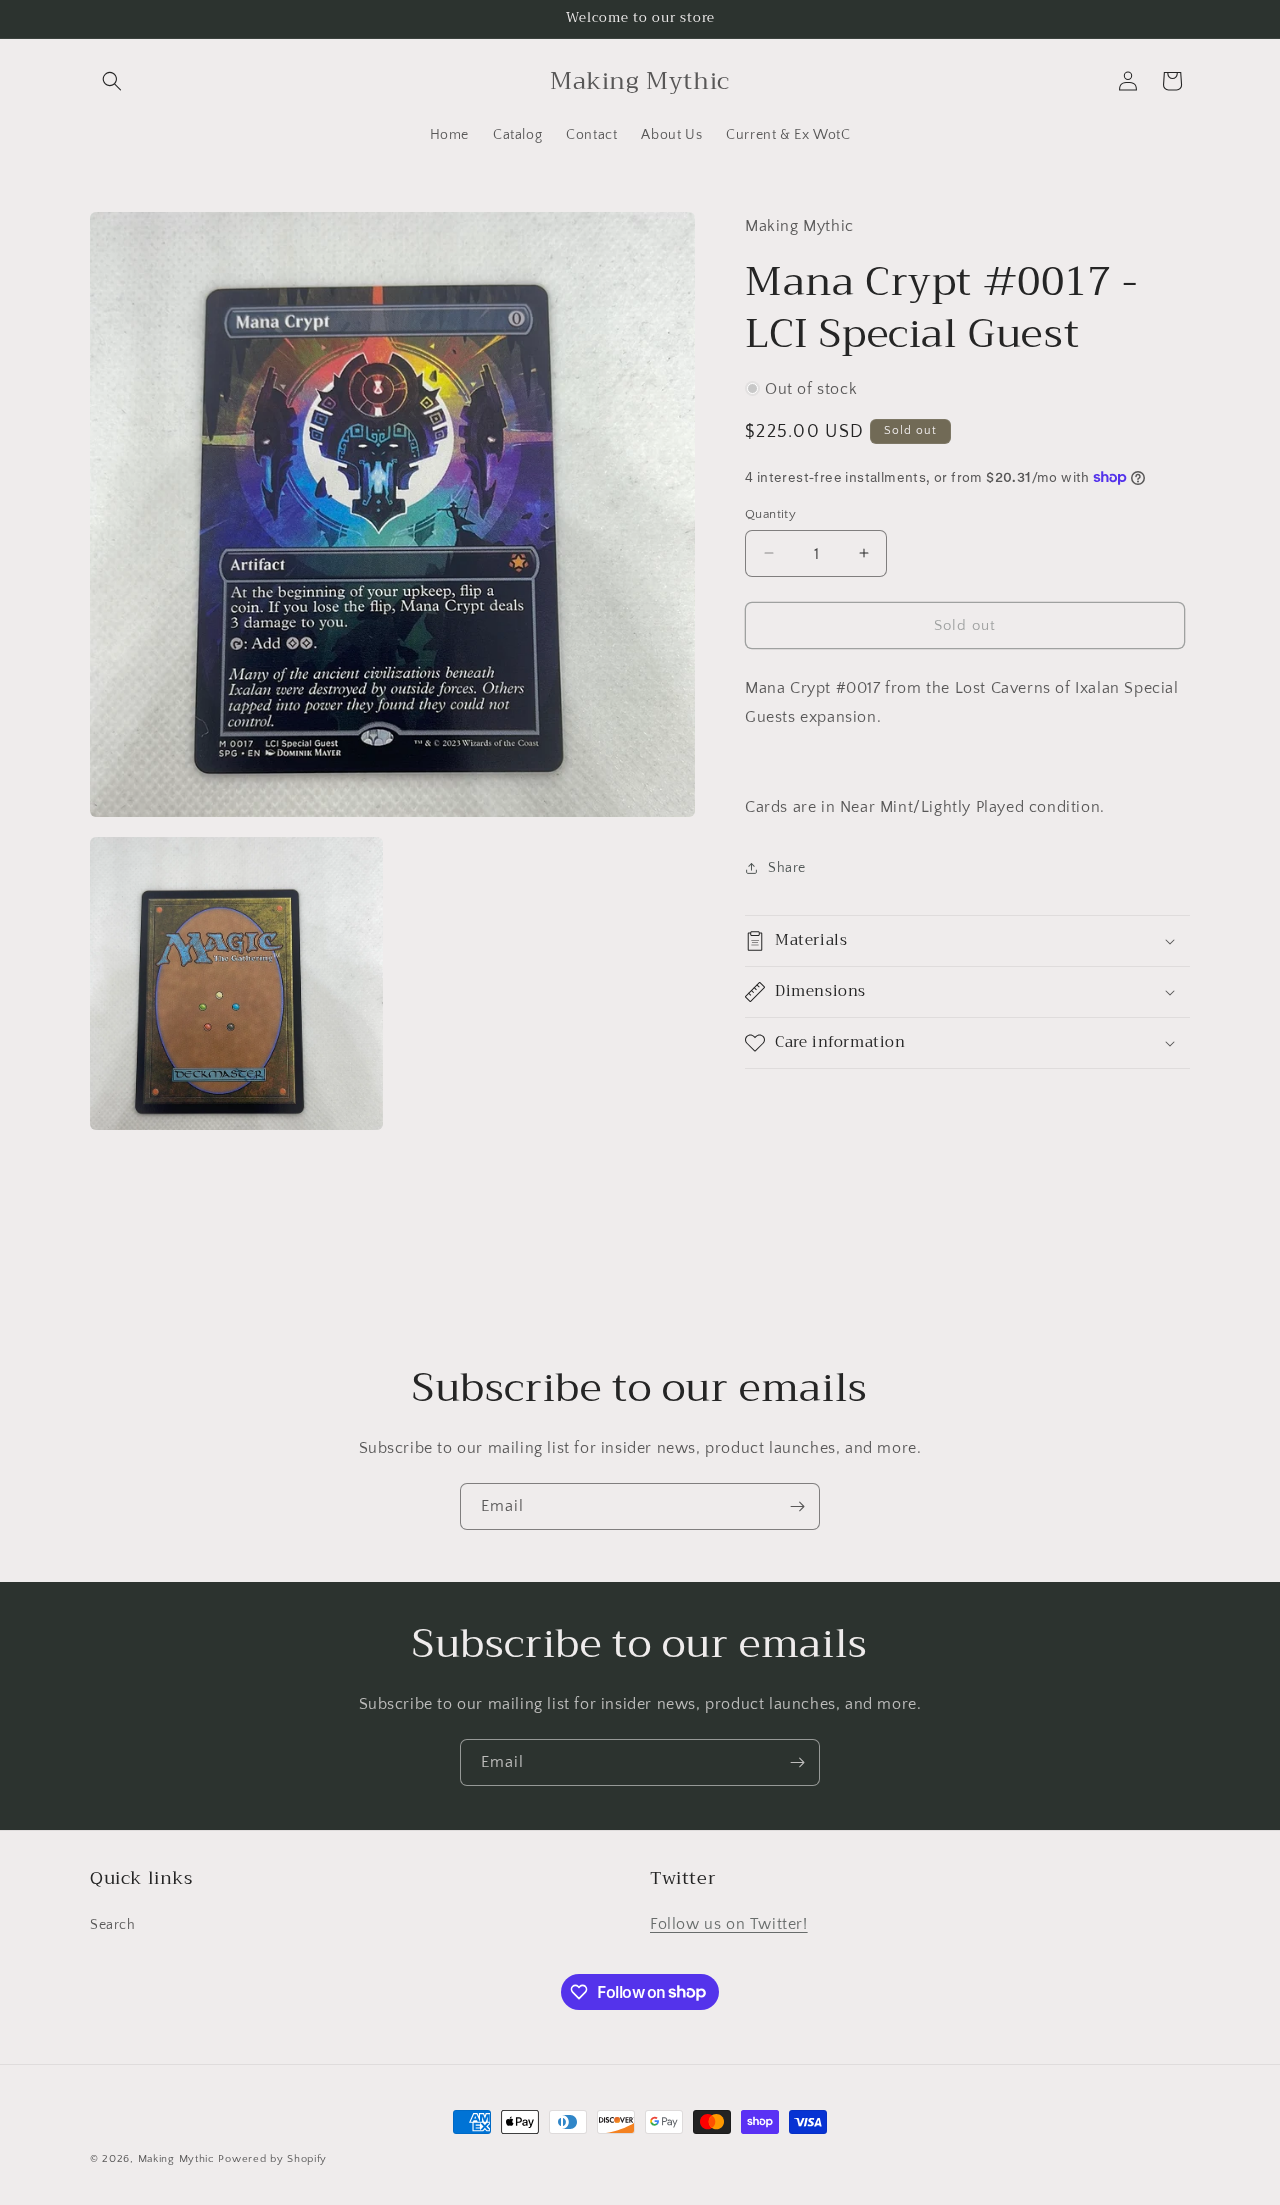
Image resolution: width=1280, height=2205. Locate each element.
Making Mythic (176, 2159)
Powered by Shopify (272, 2159)
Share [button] (787, 868)
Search (113, 1925)
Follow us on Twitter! (729, 1924)
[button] (112, 81)
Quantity (770, 513)
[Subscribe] (797, 1506)
